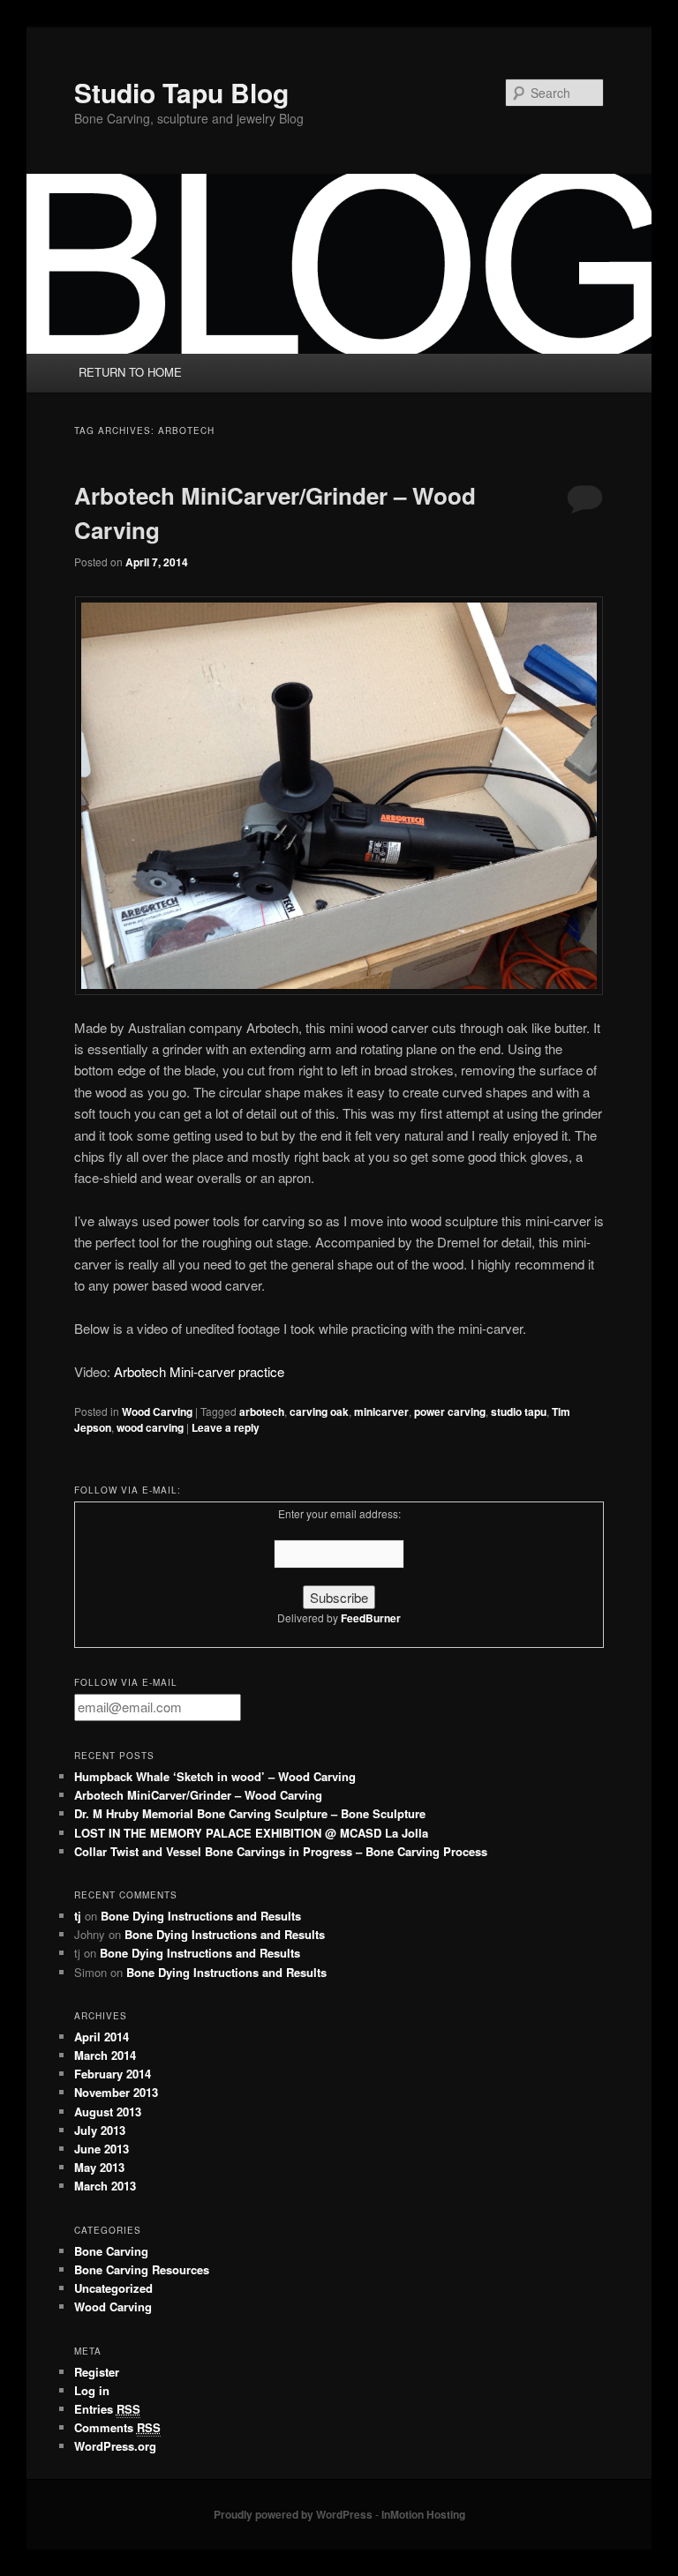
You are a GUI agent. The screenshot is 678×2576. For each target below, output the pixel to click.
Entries (107, 2409)
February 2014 (113, 2074)
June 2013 (102, 2149)
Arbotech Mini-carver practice (199, 1371)
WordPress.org (115, 2446)
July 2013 (100, 2130)
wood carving (150, 1427)
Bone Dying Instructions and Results (201, 1916)
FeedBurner (371, 1618)
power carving (450, 1412)
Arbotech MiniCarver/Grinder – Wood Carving (198, 1795)
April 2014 (102, 2037)
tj (78, 1916)
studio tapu (519, 1412)
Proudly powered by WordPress (293, 2514)
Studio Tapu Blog (181, 92)
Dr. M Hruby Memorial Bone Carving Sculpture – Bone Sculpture (250, 1813)
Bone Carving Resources (142, 2269)
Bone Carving (111, 2251)
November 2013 (116, 2092)
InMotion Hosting (423, 2514)
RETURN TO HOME (130, 372)
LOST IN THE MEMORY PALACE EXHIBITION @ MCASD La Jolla (251, 1833)
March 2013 (105, 2186)
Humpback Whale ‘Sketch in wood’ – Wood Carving (215, 1776)
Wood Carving (157, 1412)
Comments (117, 2427)
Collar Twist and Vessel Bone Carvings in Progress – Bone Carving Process (281, 1851)
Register (97, 2372)
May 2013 (99, 2167)
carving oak (319, 1412)
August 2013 (108, 2112)
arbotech (262, 1412)
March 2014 (105, 2055)
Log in (92, 2390)
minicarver (381, 1412)
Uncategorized (113, 2288)
